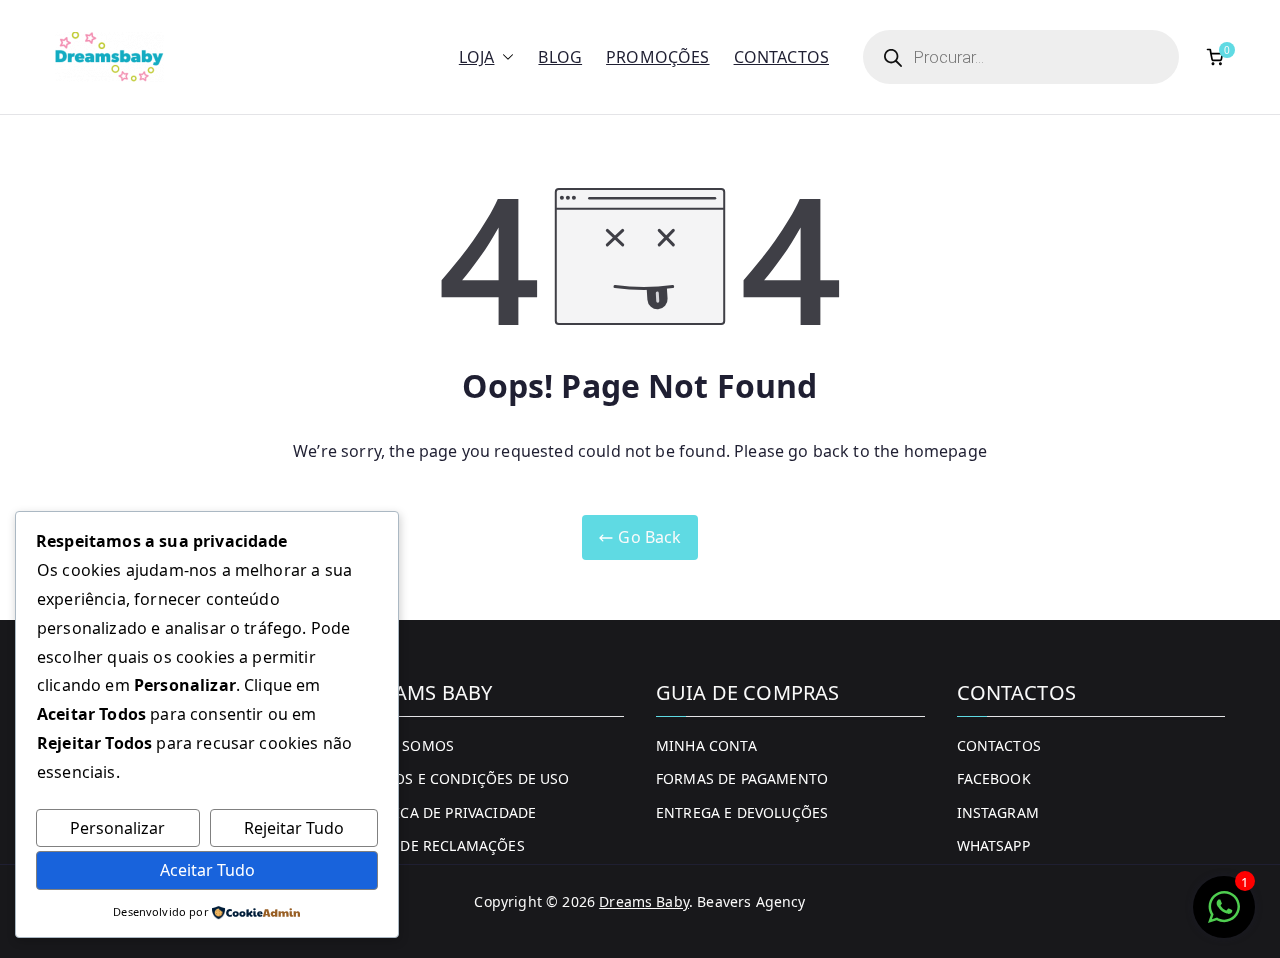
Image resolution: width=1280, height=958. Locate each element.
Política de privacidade (446, 812)
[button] (504, 57)
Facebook (994, 778)
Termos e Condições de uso (463, 778)
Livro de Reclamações (440, 845)
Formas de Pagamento (742, 778)
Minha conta (706, 745)
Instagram (998, 812)
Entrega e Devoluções (742, 812)
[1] (1224, 917)
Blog (560, 57)
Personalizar (117, 828)
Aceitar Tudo (207, 870)
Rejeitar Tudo (294, 828)
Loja (477, 57)
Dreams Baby (644, 901)
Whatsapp (993, 845)
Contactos (781, 57)
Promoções (657, 57)
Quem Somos (405, 745)
